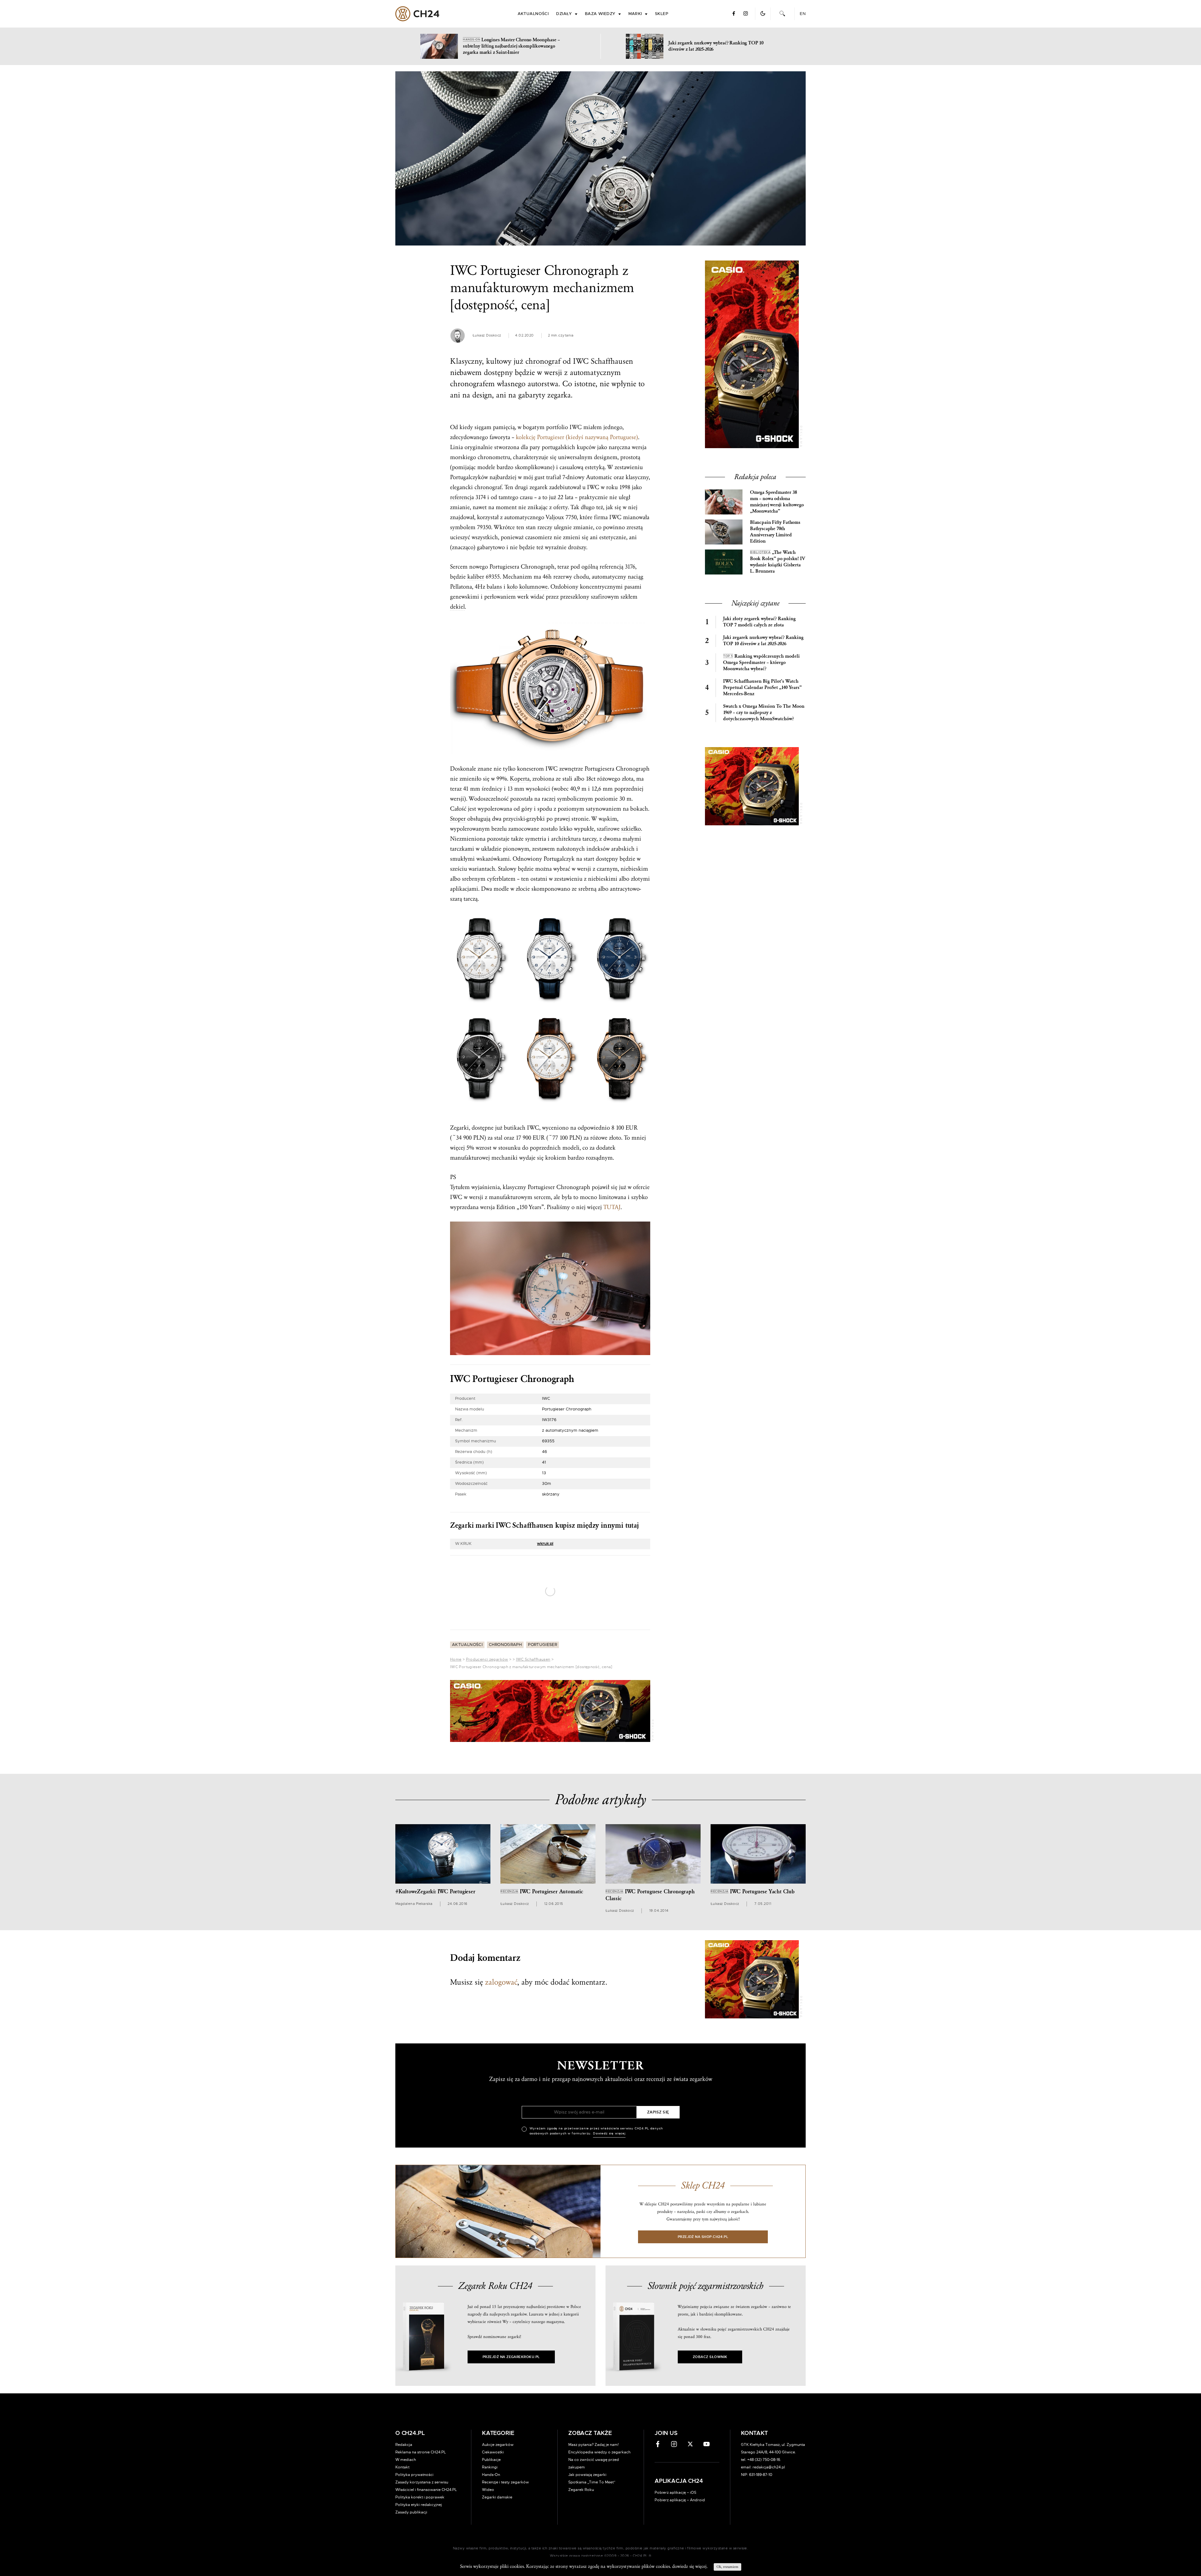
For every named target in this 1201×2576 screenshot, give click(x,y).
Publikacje (491, 2356)
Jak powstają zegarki (587, 2371)
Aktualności (533, 14)
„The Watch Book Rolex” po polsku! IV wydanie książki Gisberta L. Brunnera (778, 562)
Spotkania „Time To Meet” (592, 2378)
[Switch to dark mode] (763, 13)
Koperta (520, 779)
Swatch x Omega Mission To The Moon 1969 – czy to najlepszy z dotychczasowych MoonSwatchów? (764, 713)
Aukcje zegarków (498, 2341)
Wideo (488, 2386)
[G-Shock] (550, 1711)
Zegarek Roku (581, 2386)
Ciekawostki (493, 2348)
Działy (564, 14)
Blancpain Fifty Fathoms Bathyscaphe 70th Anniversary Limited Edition (775, 532)
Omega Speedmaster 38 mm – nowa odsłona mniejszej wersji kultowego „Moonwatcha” (777, 502)
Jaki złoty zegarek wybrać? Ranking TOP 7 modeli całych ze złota (759, 622)
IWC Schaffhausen (533, 1659)
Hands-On (491, 2371)
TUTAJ (612, 1207)
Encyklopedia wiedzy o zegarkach (599, 2348)
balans (494, 587)
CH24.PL (417, 14)
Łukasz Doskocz (487, 335)
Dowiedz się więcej (609, 1326)
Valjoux (555, 517)
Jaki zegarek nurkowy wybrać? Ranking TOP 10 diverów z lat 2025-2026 (763, 641)
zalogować (501, 1982)
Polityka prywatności (414, 2371)
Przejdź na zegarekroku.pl (511, 2253)
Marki (635, 14)
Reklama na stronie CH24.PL (421, 2348)
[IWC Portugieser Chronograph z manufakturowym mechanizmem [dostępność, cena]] (600, 158)
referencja (462, 497)
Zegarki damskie (497, 2393)
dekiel (457, 607)
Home (456, 1659)
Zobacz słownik (710, 2253)
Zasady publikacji (411, 2408)
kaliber (476, 577)
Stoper (458, 819)
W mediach (406, 2356)
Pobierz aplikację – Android (680, 2396)
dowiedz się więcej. (690, 2566)
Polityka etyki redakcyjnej (419, 2401)
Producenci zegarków (487, 1659)
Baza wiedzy (600, 14)
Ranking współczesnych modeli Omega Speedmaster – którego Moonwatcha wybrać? (761, 663)
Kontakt (402, 2363)
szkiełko (631, 829)
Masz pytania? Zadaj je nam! (593, 2341)
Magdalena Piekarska (414, 1904)
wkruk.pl (545, 1544)
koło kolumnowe (527, 587)
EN (803, 14)
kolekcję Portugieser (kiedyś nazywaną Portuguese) (577, 437)
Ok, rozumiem (727, 2567)
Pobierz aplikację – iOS (675, 2388)
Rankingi (490, 2363)
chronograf (543, 361)
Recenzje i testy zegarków (505, 2378)
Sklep (661, 14)
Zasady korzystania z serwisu (422, 2378)
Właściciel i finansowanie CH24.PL (426, 2386)
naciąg (636, 577)
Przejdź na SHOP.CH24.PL (703, 2133)
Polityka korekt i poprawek (420, 2393)
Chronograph (505, 1645)
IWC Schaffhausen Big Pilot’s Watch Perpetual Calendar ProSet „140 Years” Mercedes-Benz (762, 688)
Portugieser (542, 1645)
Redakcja (404, 2341)
